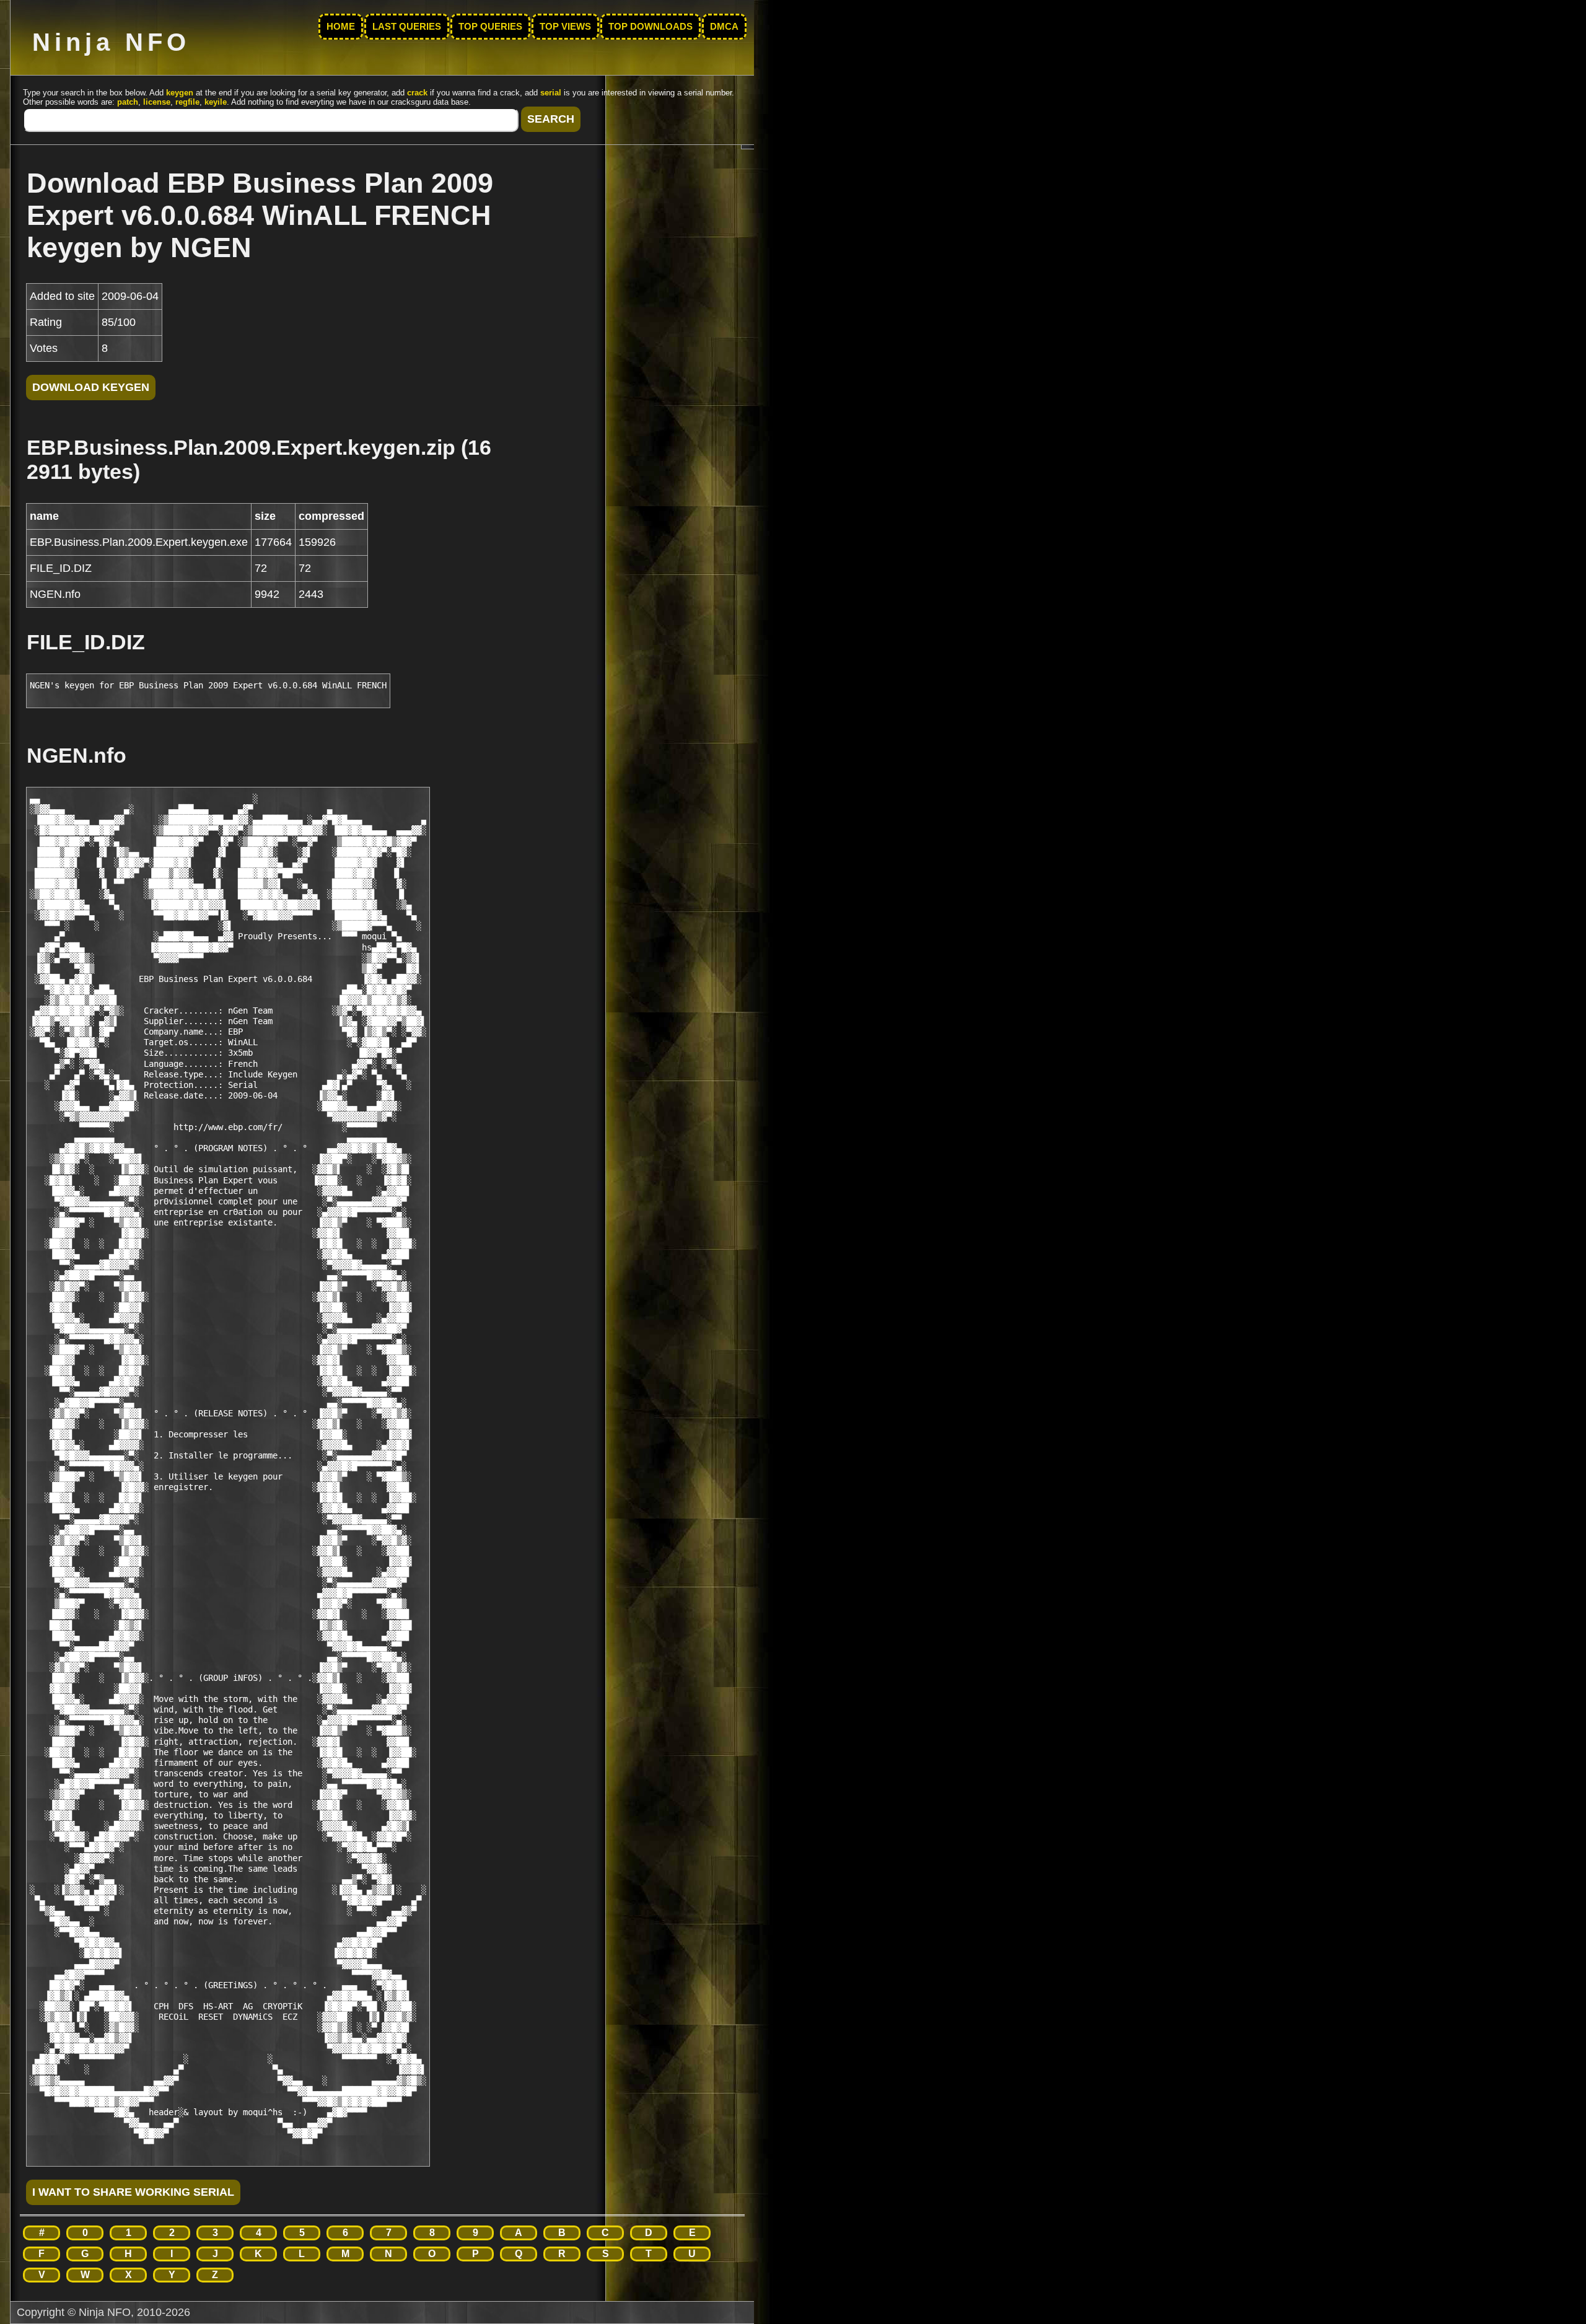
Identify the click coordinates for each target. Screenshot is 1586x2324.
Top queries (490, 27)
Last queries (407, 27)
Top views (565, 27)
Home (341, 27)
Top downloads (651, 27)
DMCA (724, 27)
